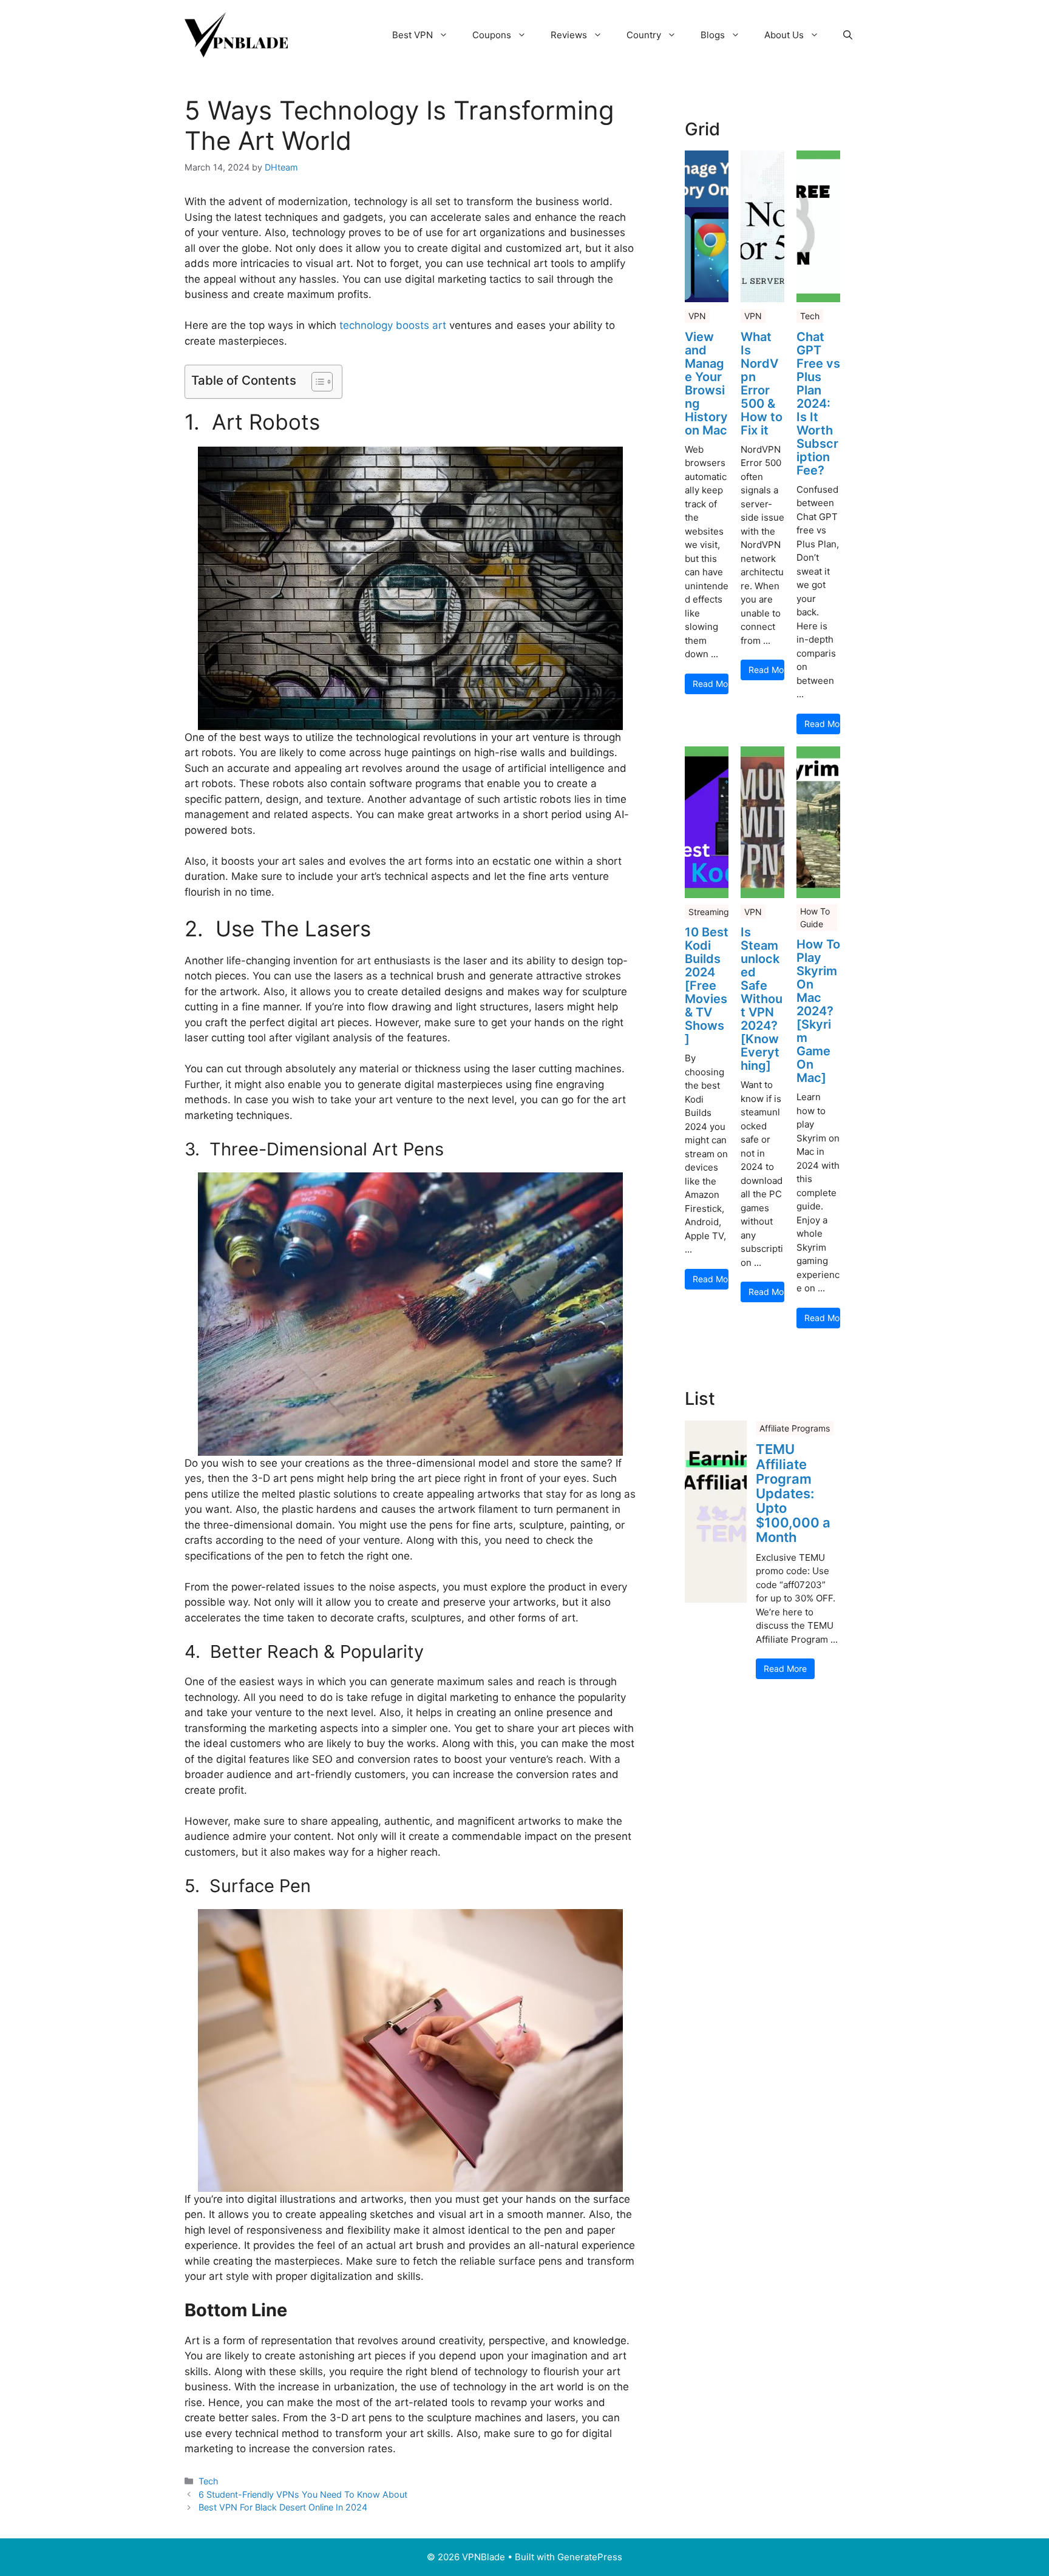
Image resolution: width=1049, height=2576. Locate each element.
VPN (697, 316)
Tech (209, 2481)
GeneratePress (590, 2557)
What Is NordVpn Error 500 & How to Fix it (762, 384)
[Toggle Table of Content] (316, 382)
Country (644, 35)
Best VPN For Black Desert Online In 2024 (283, 2507)
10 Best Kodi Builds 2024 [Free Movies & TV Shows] (707, 985)
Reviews (569, 35)
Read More (711, 684)
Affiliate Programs (795, 1428)
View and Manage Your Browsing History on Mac (706, 384)
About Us (784, 35)
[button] (848, 35)
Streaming (709, 912)
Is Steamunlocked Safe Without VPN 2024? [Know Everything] (762, 999)
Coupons (492, 35)
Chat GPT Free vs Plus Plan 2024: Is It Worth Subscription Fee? (818, 404)
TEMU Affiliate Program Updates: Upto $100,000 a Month (793, 1493)
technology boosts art (393, 325)
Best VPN (412, 35)
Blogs (713, 35)
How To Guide (815, 918)
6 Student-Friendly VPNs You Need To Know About (303, 2494)
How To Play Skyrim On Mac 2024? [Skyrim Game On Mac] (818, 1011)
